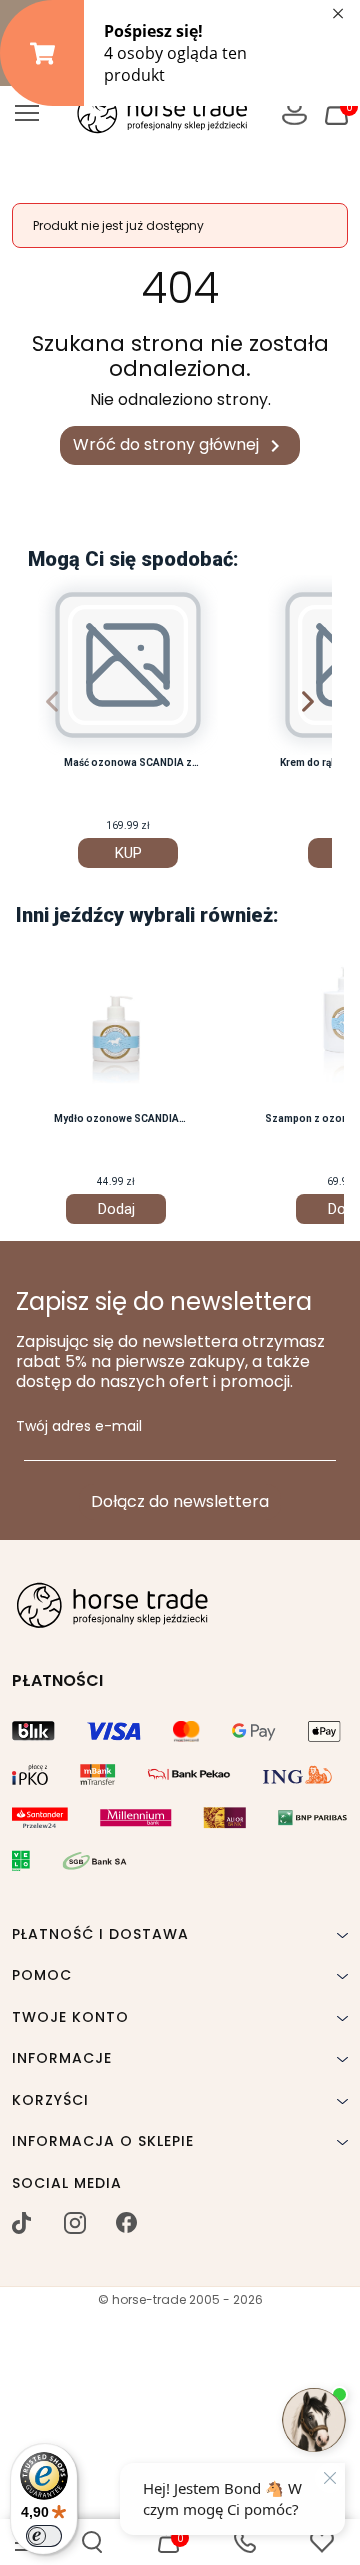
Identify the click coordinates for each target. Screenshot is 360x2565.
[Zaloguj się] (294, 112)
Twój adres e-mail (79, 1427)
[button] (92, 2542)
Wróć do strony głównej (180, 445)
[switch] (44, 2536)
